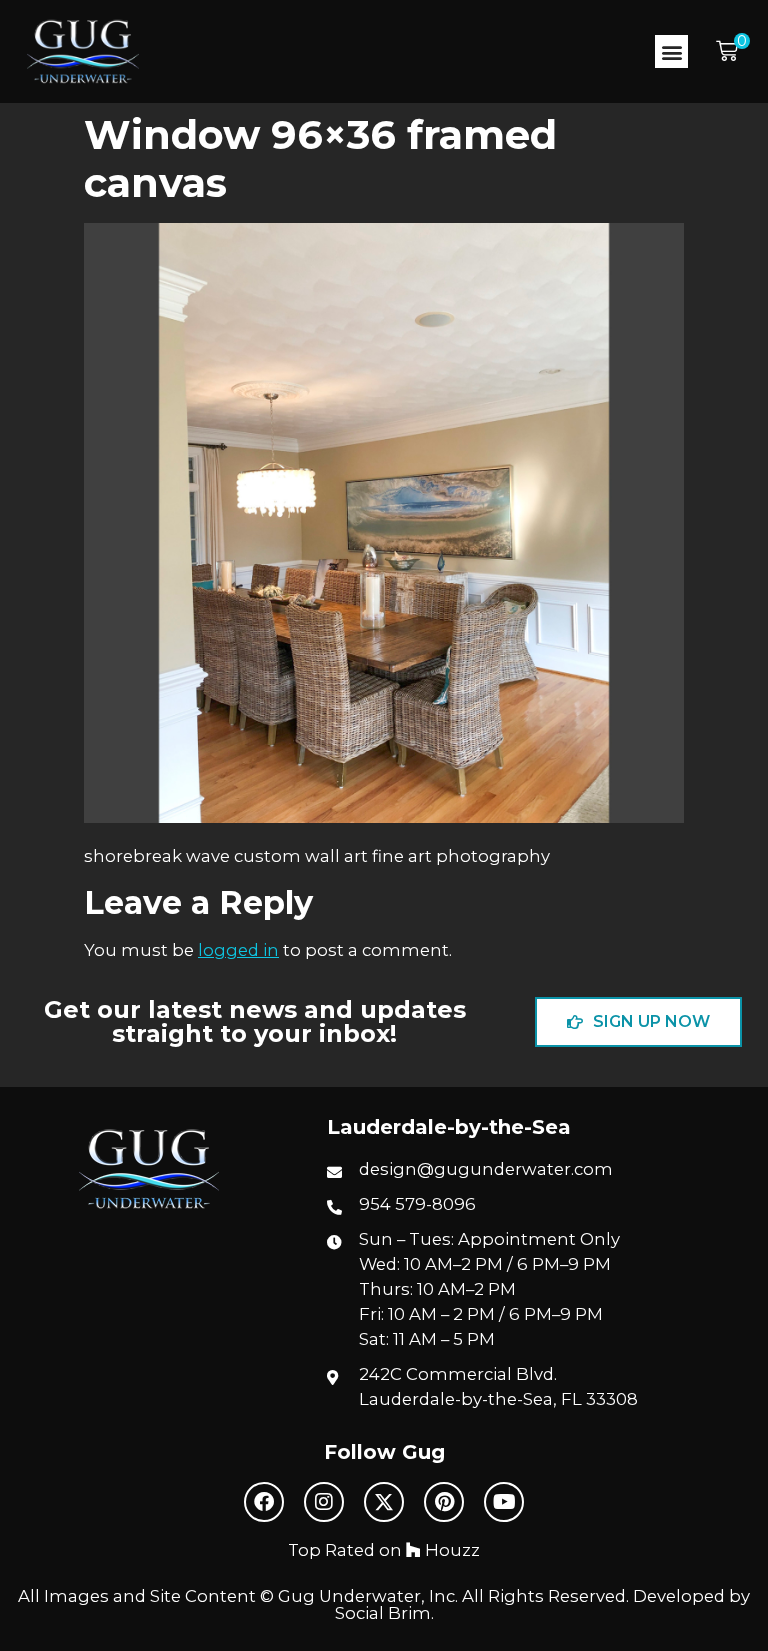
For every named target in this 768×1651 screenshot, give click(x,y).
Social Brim (383, 1613)
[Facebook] (264, 1502)
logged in (238, 950)
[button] (671, 51)
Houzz (450, 1550)
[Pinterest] (444, 1502)
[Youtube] (504, 1502)
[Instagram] (324, 1502)
